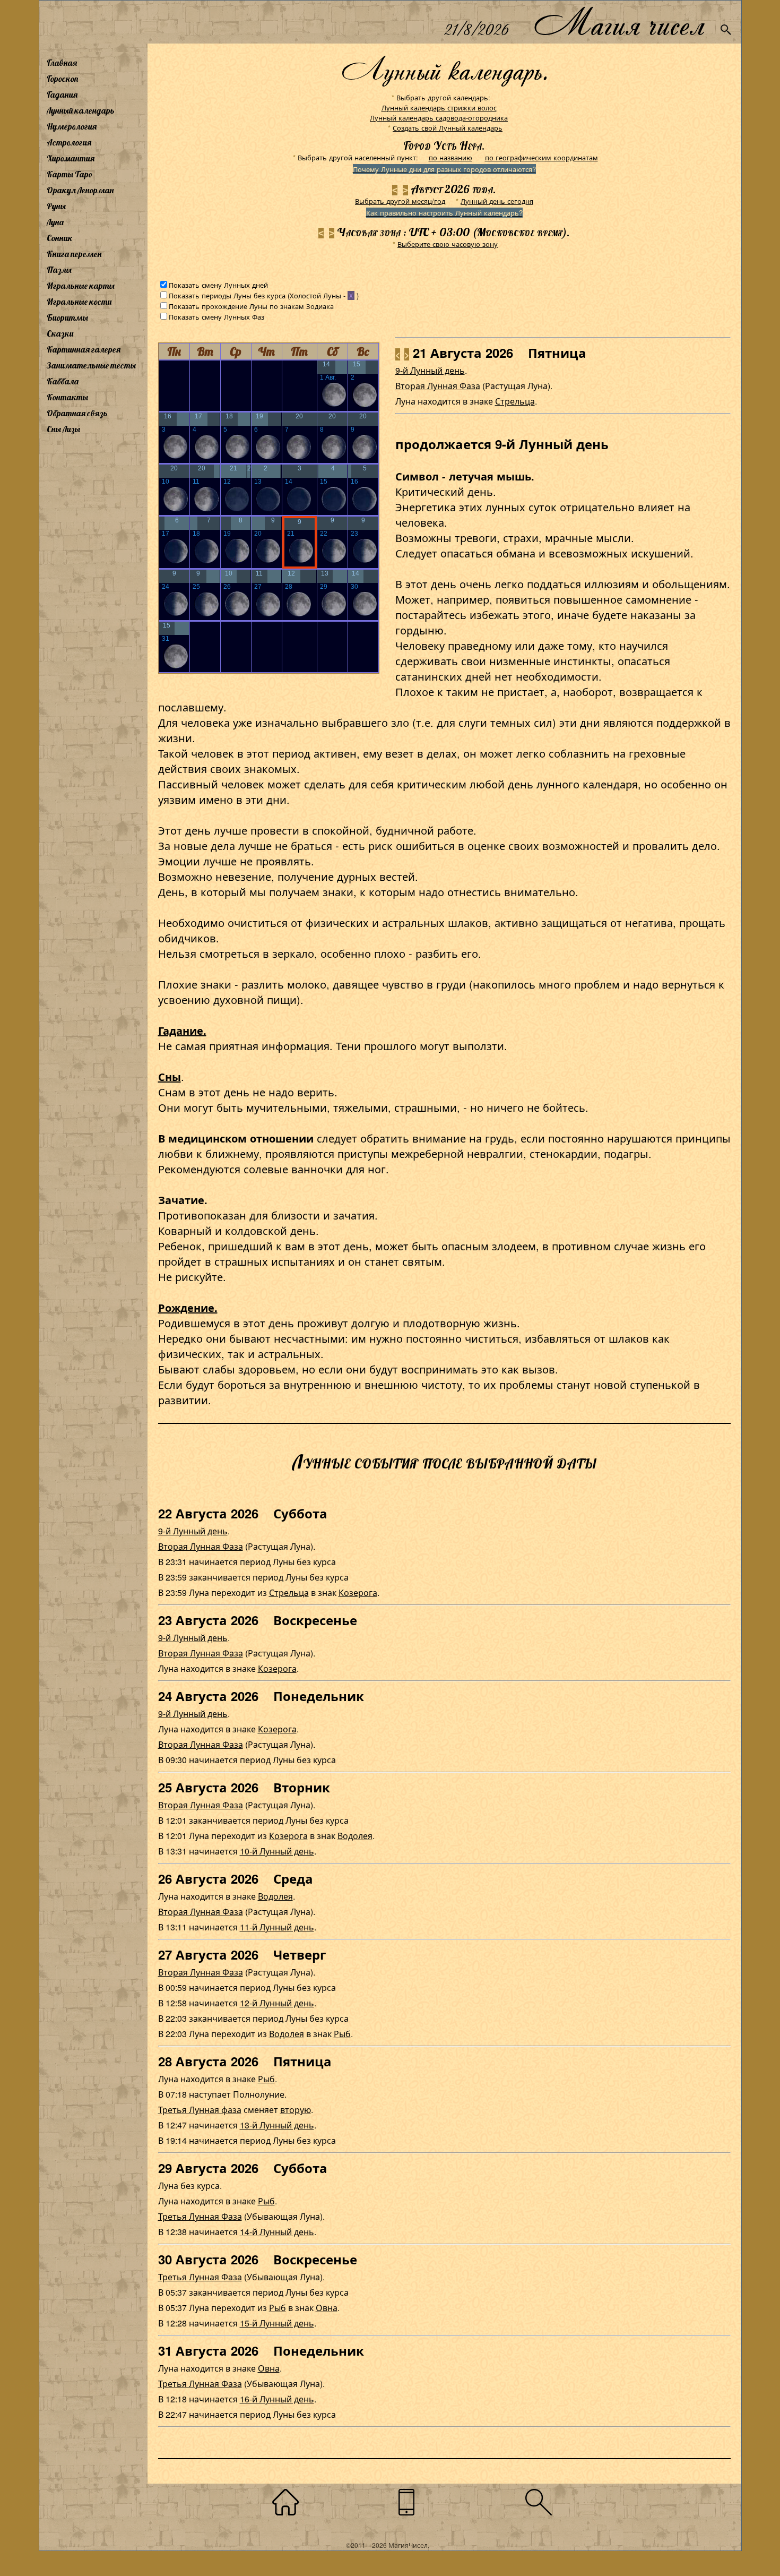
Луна (55, 222)
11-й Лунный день (277, 1927)
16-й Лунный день (277, 2399)
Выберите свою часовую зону (448, 244)
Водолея (355, 1836)
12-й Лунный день (277, 2003)
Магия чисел (619, 22)
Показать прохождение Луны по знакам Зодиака (251, 306)
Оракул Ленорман (80, 190)
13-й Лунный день (277, 2125)
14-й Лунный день (277, 2232)
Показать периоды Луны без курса (227, 295)
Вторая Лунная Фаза (438, 386)
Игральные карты (81, 286)
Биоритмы (67, 317)
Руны (56, 206)
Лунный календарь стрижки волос (439, 108)
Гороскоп (63, 79)
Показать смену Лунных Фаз (216, 317)
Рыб (342, 2034)
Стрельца (515, 401)
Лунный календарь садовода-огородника (439, 118)
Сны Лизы (63, 429)
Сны (170, 1076)
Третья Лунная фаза (200, 2110)
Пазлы (59, 270)
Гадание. (182, 1030)
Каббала (63, 381)
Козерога (358, 1592)
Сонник (60, 238)
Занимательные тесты (91, 365)
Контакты (67, 397)
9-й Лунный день (430, 370)
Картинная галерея (84, 349)
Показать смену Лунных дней (218, 285)
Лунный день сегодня (497, 201)
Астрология (69, 142)
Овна (327, 2308)
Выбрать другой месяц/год (400, 201)
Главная (62, 63)
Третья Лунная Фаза (200, 2216)
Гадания (62, 95)
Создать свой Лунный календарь (448, 128)
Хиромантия (71, 158)
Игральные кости (79, 302)
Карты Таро (70, 174)
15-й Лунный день (277, 2323)
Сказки (60, 333)
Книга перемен (74, 254)
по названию (450, 157)
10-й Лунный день (277, 1851)
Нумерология (72, 126)
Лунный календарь (81, 110)
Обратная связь (77, 413)
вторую (296, 2110)
